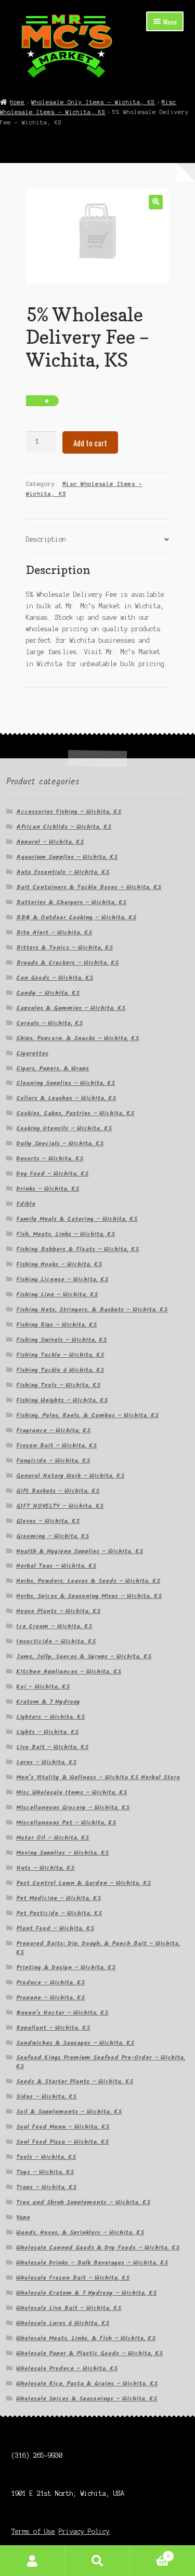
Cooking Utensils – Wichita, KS (64, 1128)
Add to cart (90, 443)
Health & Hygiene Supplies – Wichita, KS (80, 1551)
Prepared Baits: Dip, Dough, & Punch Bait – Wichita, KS (98, 1948)
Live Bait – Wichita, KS (52, 1747)
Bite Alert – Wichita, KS (54, 933)
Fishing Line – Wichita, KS (57, 1295)
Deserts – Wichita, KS (50, 1159)
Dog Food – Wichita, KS (52, 1174)
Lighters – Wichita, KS (50, 1717)
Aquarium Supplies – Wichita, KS (67, 857)
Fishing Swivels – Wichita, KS (61, 1340)
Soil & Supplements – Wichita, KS (69, 2112)
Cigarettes (32, 1053)
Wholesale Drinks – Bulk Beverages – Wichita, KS (92, 2263)
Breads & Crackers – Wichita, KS (67, 963)
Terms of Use (33, 2531)
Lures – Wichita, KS (46, 1762)
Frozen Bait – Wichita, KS (56, 1446)
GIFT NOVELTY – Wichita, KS (60, 1506)
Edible (26, 1204)
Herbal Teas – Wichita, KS (56, 1566)
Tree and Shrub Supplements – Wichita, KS (83, 2202)
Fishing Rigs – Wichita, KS (56, 1325)
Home (17, 102)
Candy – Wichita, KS (48, 993)
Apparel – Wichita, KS (50, 842)
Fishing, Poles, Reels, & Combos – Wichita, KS (87, 1415)
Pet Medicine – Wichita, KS (58, 1898)
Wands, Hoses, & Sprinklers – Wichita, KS (80, 2233)
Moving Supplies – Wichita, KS (62, 1853)
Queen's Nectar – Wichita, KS (62, 2013)
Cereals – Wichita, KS (49, 1023)
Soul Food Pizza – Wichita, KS (62, 2142)
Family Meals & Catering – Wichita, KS (77, 1219)
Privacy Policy (84, 2531)
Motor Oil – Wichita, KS (53, 1838)
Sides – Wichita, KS (46, 2097)
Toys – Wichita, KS (45, 2172)
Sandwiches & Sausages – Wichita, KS (75, 2043)
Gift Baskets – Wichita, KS (58, 1491)
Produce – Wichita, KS (50, 1983)
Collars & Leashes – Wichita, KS (66, 1098)
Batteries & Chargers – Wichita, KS (71, 902)
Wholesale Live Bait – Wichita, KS (69, 2308)
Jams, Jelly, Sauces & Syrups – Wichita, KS (84, 1656)
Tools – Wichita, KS (46, 2157)
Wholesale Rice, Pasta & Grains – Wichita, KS (87, 2384)
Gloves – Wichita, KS (48, 1521)
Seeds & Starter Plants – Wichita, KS (75, 2081)
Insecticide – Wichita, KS (56, 1641)
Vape (23, 2217)
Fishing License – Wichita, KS (62, 1279)
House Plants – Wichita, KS (58, 1611)
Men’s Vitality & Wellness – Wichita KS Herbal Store (98, 1777)
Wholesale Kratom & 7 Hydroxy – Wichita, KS (86, 2293)
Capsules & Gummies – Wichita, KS (71, 1008)
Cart (150, 2553)
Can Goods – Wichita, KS (55, 978)
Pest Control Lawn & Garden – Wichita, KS (83, 1883)
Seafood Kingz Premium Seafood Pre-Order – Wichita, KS (101, 2062)
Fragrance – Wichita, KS (53, 1430)
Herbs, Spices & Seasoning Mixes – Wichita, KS (89, 1596)
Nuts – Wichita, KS (45, 1868)
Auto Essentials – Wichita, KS (63, 872)
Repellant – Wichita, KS (53, 2028)
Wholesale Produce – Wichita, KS (67, 2368)
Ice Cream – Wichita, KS (54, 1626)
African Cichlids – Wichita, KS (64, 827)
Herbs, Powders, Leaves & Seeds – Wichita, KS (88, 1581)
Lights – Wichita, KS (47, 1732)
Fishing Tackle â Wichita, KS (60, 1370)
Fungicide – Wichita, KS (53, 1461)
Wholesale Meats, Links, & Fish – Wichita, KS (86, 2338)
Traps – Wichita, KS (46, 2187)
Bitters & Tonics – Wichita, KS (64, 948)
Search (97, 2561)
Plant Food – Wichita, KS (55, 1928)
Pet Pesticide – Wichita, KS (59, 1913)
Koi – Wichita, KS (43, 1687)
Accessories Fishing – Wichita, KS (69, 812)
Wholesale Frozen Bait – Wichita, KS (73, 2278)
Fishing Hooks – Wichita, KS (59, 1264)
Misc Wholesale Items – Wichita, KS (71, 1792)
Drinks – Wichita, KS (48, 1189)
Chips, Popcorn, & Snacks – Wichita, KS (77, 1038)
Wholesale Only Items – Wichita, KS (93, 102)
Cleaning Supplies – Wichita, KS (66, 1083)
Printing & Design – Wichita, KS (66, 1967)
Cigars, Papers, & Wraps (53, 1068)
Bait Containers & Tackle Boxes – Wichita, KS (89, 887)
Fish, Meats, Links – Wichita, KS (66, 1234)
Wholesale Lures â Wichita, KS (63, 2323)
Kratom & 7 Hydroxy (48, 1702)
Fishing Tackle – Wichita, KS (60, 1355)
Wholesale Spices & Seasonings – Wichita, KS (87, 2399)
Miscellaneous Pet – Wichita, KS (66, 1823)
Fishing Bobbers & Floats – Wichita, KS (77, 1249)
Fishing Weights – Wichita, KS (62, 1400)
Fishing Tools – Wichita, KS (58, 1385)
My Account (32, 2561)
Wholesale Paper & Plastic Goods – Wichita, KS (89, 2353)
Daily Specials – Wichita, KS (60, 1143)
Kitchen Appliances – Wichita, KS (69, 1672)
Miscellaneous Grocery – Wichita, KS (73, 1808)
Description (46, 539)
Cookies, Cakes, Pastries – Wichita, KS (75, 1113)
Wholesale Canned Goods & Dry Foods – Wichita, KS (98, 2248)
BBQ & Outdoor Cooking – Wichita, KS (76, 917)
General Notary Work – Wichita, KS (70, 1476)
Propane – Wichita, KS (50, 1998)
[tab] (98, 540)
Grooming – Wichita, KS (53, 1536)
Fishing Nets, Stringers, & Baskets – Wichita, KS (92, 1310)
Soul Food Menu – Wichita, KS (63, 2127)
